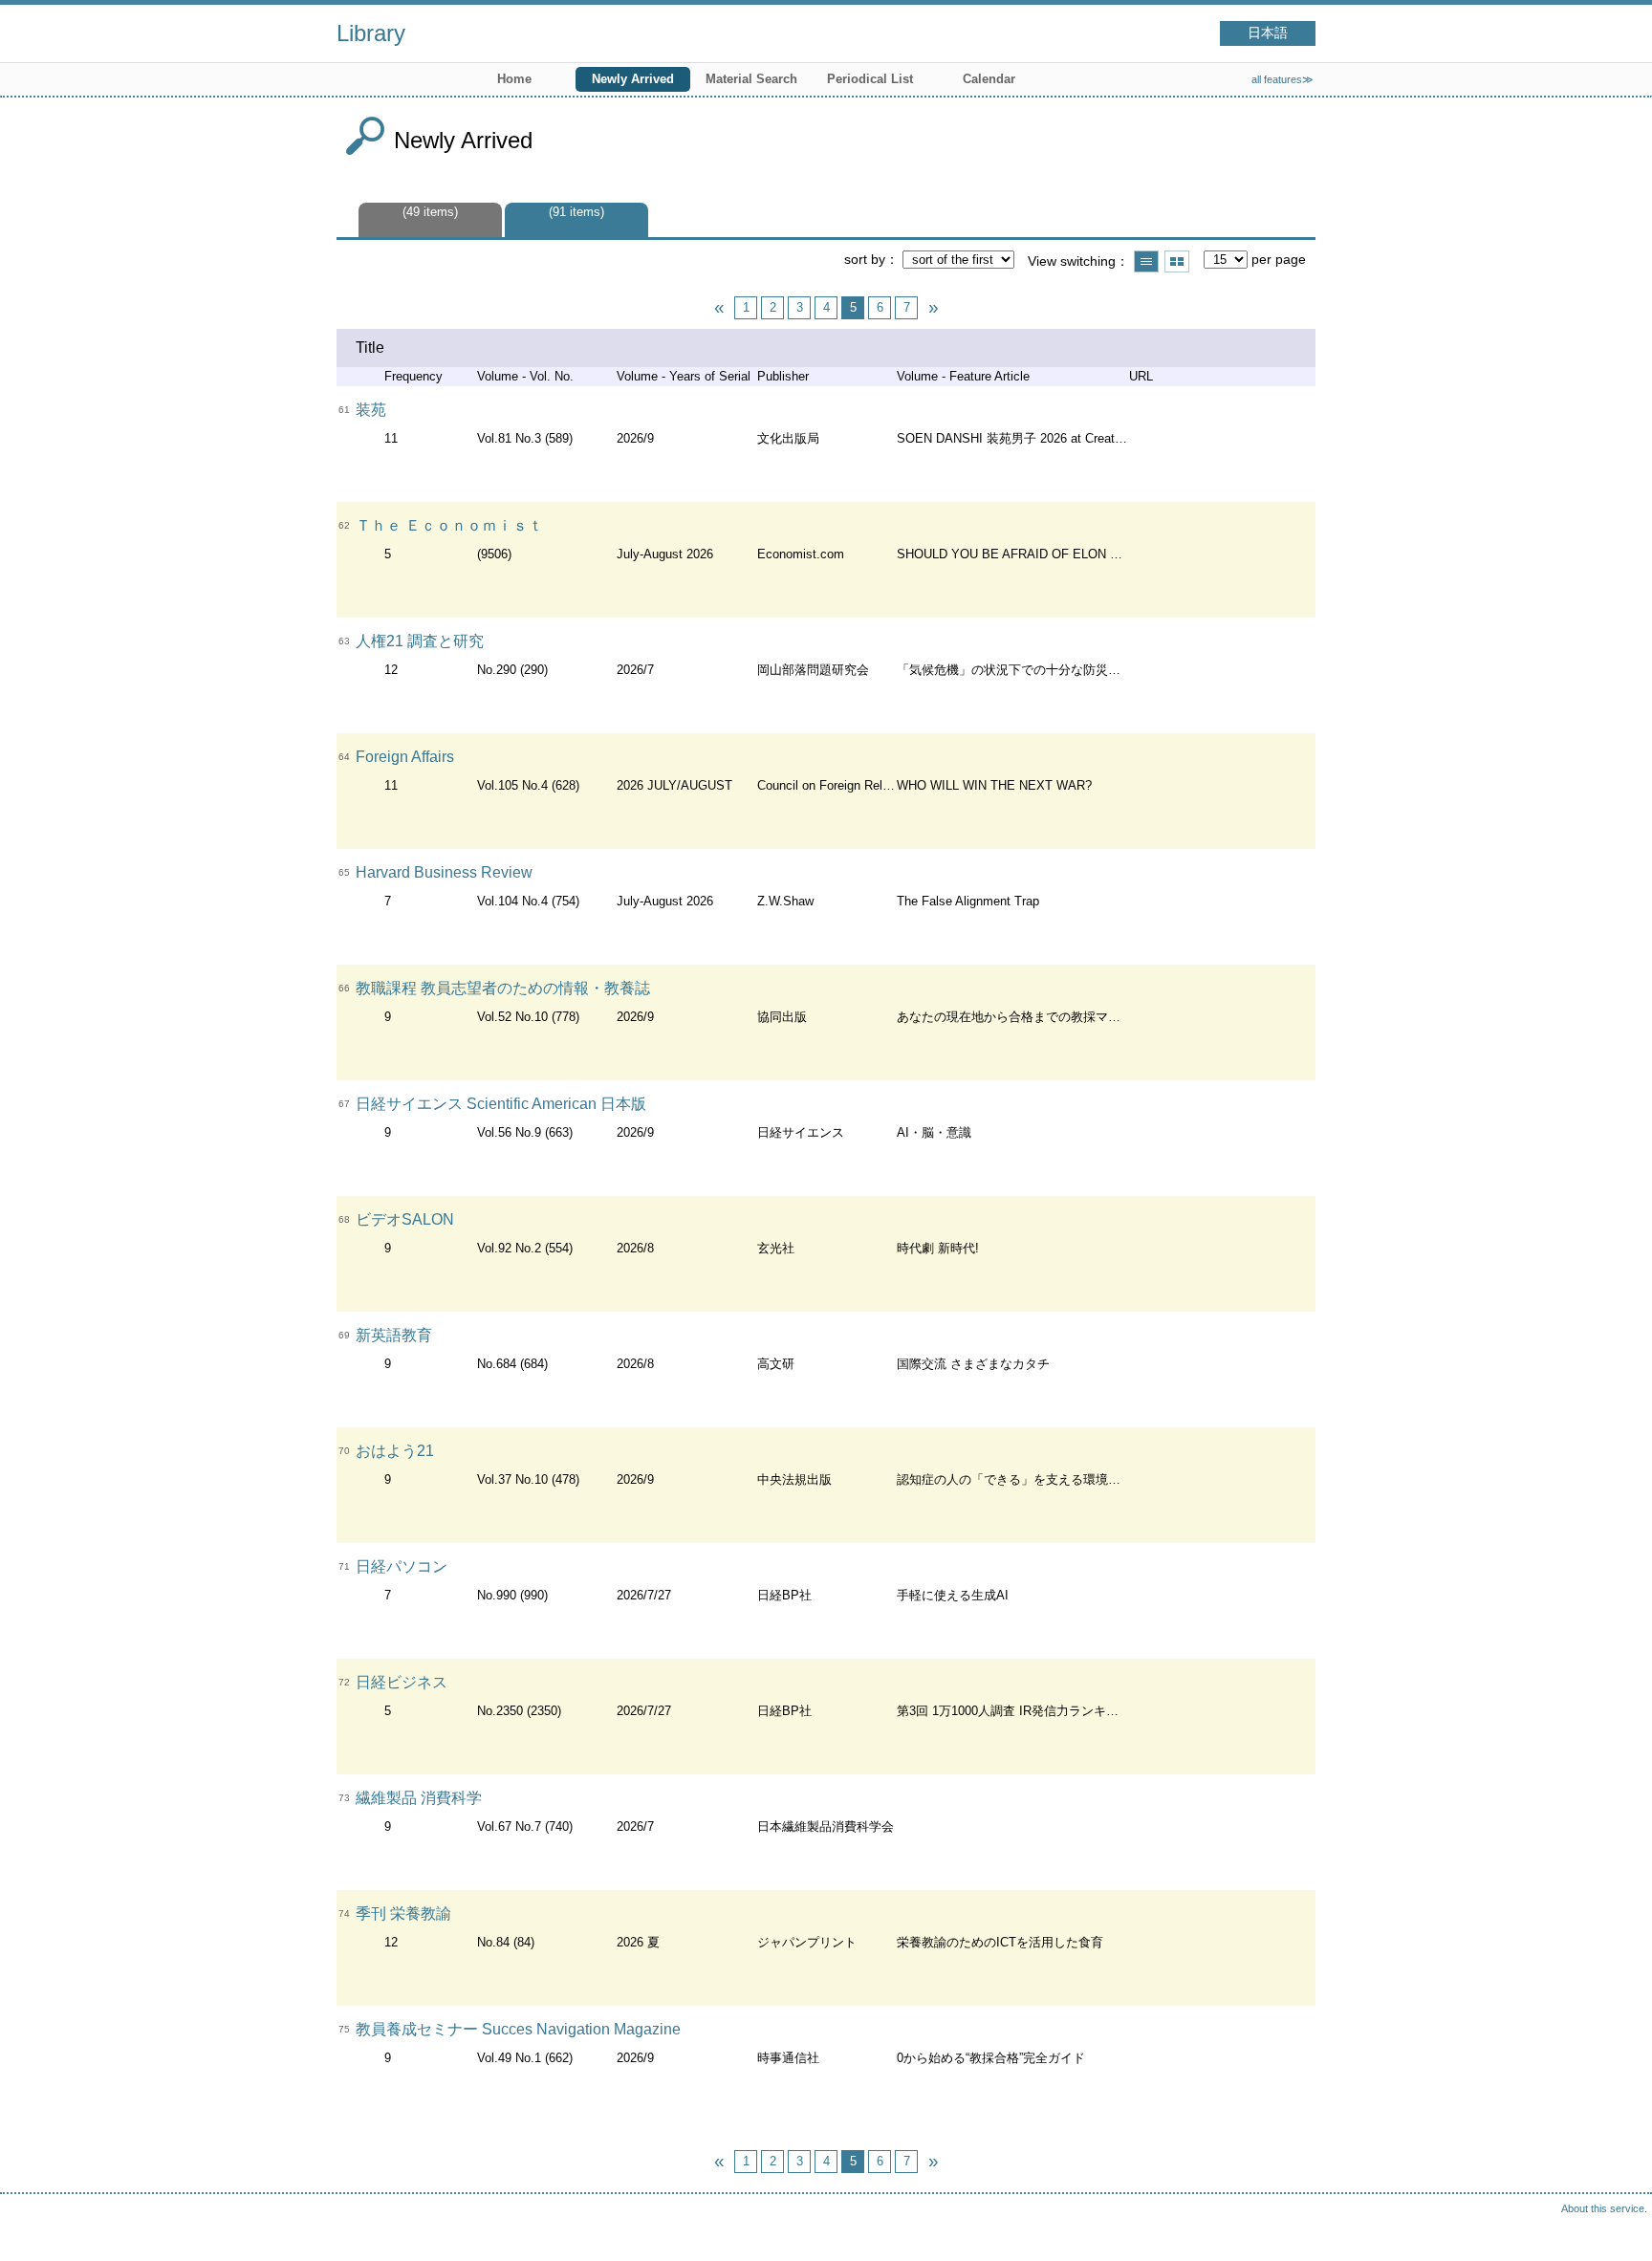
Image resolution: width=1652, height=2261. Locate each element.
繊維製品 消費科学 (419, 1798)
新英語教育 (394, 1335)
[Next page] (933, 308)
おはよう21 (395, 1451)
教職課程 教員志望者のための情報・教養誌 (503, 988)
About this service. (1604, 2208)
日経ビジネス (402, 1682)
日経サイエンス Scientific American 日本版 (501, 1104)
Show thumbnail (1177, 261)
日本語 (1268, 33)
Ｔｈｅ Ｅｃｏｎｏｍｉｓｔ (449, 525)
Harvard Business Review (444, 872)
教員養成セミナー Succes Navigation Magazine (518, 2029)
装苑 (371, 410)
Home (514, 79)
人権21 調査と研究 (420, 641)
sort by (865, 259)
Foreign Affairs (405, 757)
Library (371, 33)
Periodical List (870, 79)
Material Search (751, 79)
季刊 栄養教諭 (403, 1913)
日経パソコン (402, 1566)
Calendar (989, 79)
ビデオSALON (405, 1219)
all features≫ (1282, 79)
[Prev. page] (719, 308)
